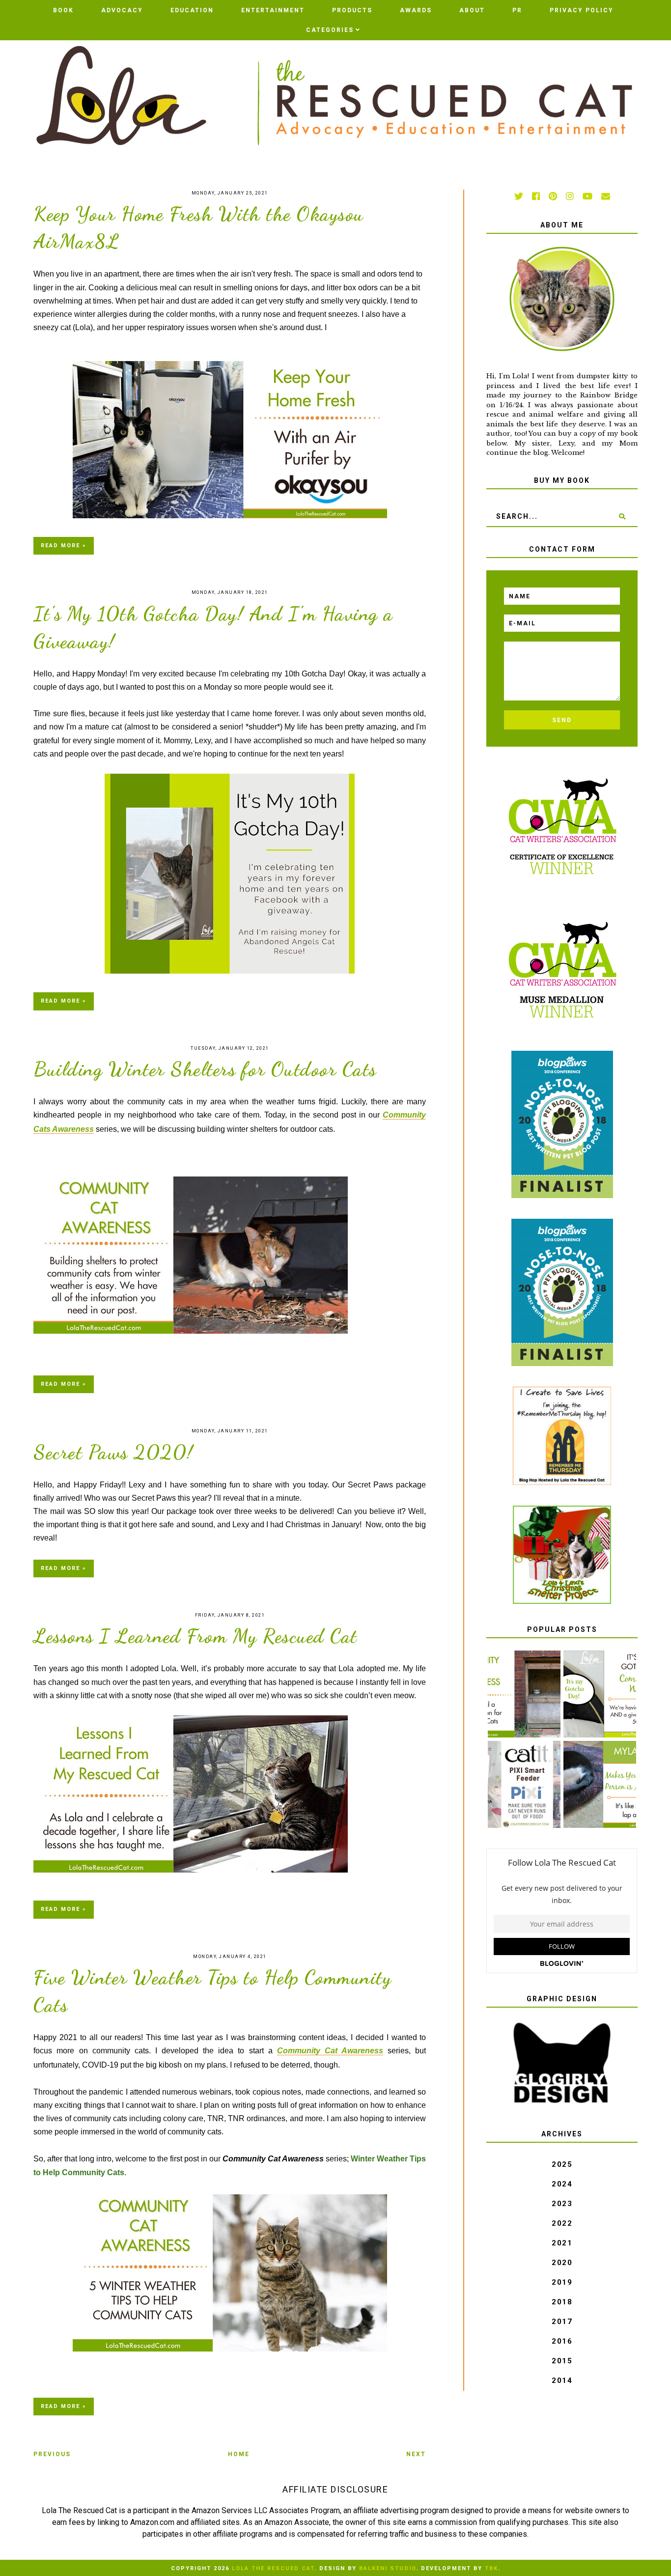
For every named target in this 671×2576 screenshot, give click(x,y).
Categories (330, 30)
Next (416, 2454)
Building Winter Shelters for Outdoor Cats (205, 1069)
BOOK (63, 10)
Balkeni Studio (388, 2568)
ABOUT (472, 10)
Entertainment (273, 10)
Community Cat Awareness (330, 2051)
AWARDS (416, 10)
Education (192, 10)
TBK (491, 2568)
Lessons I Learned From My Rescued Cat (196, 1636)
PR (517, 10)
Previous (52, 2454)
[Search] (622, 516)
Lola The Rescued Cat (273, 2568)
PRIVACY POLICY (582, 10)
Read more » (64, 546)
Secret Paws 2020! (113, 1452)
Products (352, 10)
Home (239, 2454)
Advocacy (122, 10)
